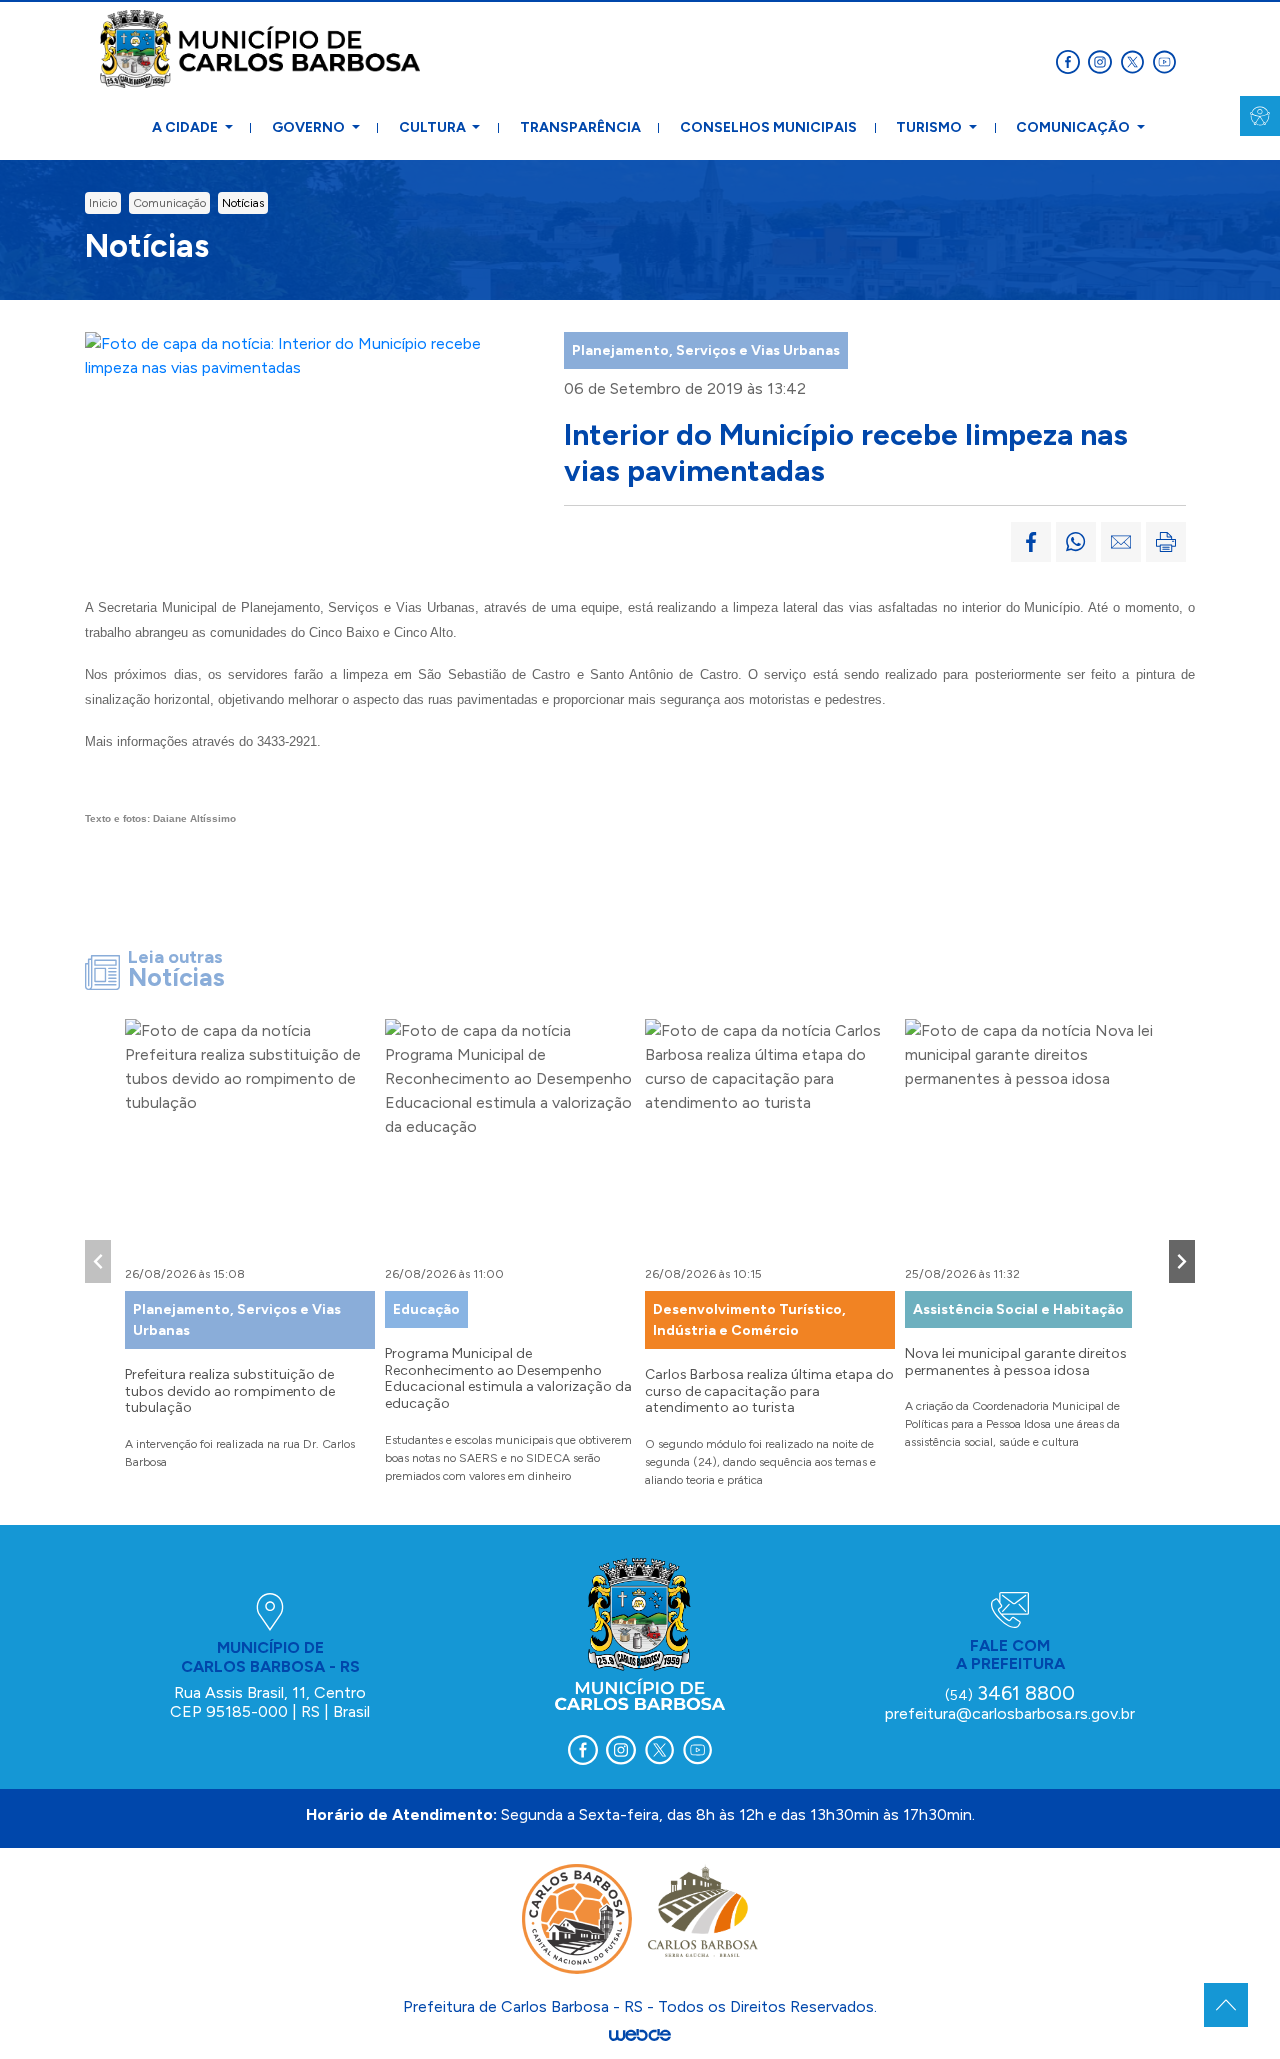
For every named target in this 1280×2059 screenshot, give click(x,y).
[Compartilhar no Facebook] (1031, 542)
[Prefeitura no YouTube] (1166, 60)
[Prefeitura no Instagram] (1104, 60)
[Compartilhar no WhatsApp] (1076, 542)
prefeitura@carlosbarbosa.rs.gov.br (1010, 1713)
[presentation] (98, 1261)
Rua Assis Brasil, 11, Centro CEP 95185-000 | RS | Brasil (270, 1701)
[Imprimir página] (1166, 542)
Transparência (580, 127)
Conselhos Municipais (768, 127)
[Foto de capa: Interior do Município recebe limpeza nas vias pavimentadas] (307, 354)
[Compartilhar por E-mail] (1121, 542)
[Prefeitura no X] (1136, 60)
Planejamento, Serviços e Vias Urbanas (706, 350)
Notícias (243, 203)
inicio (103, 203)
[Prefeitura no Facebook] (1072, 60)
